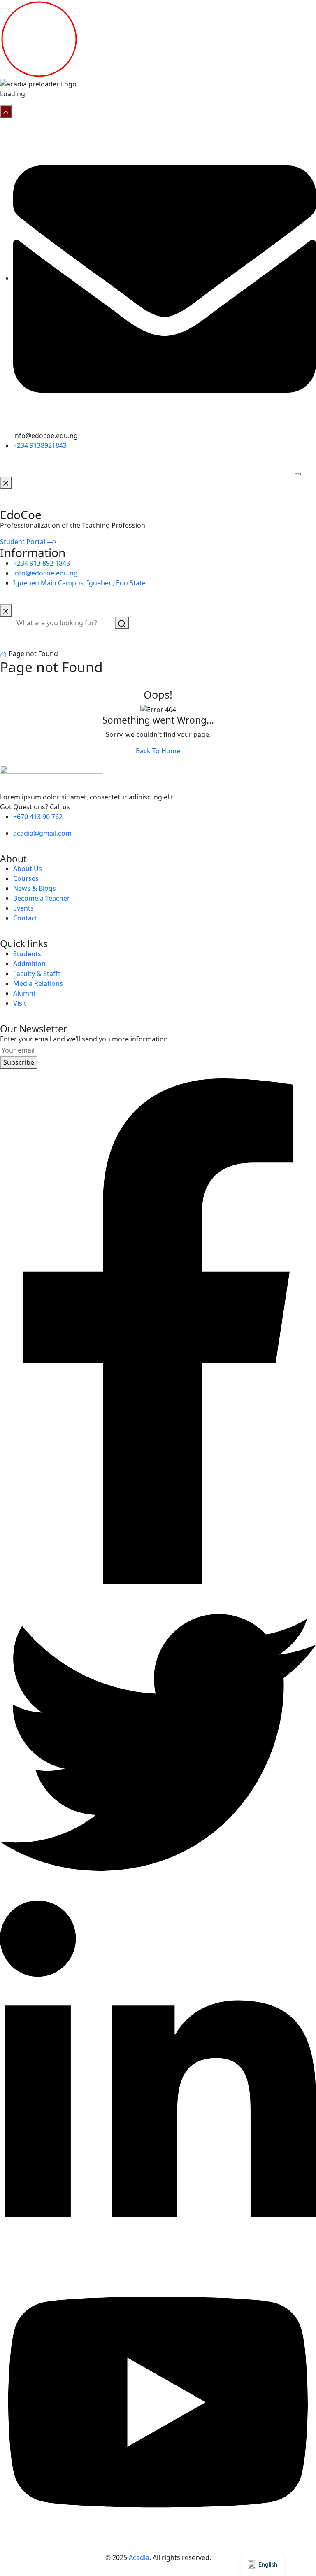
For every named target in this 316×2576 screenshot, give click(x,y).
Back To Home (158, 751)
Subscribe (19, 1062)
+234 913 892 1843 (42, 563)
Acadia (139, 2557)
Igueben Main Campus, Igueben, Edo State (79, 583)
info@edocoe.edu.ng (45, 573)
